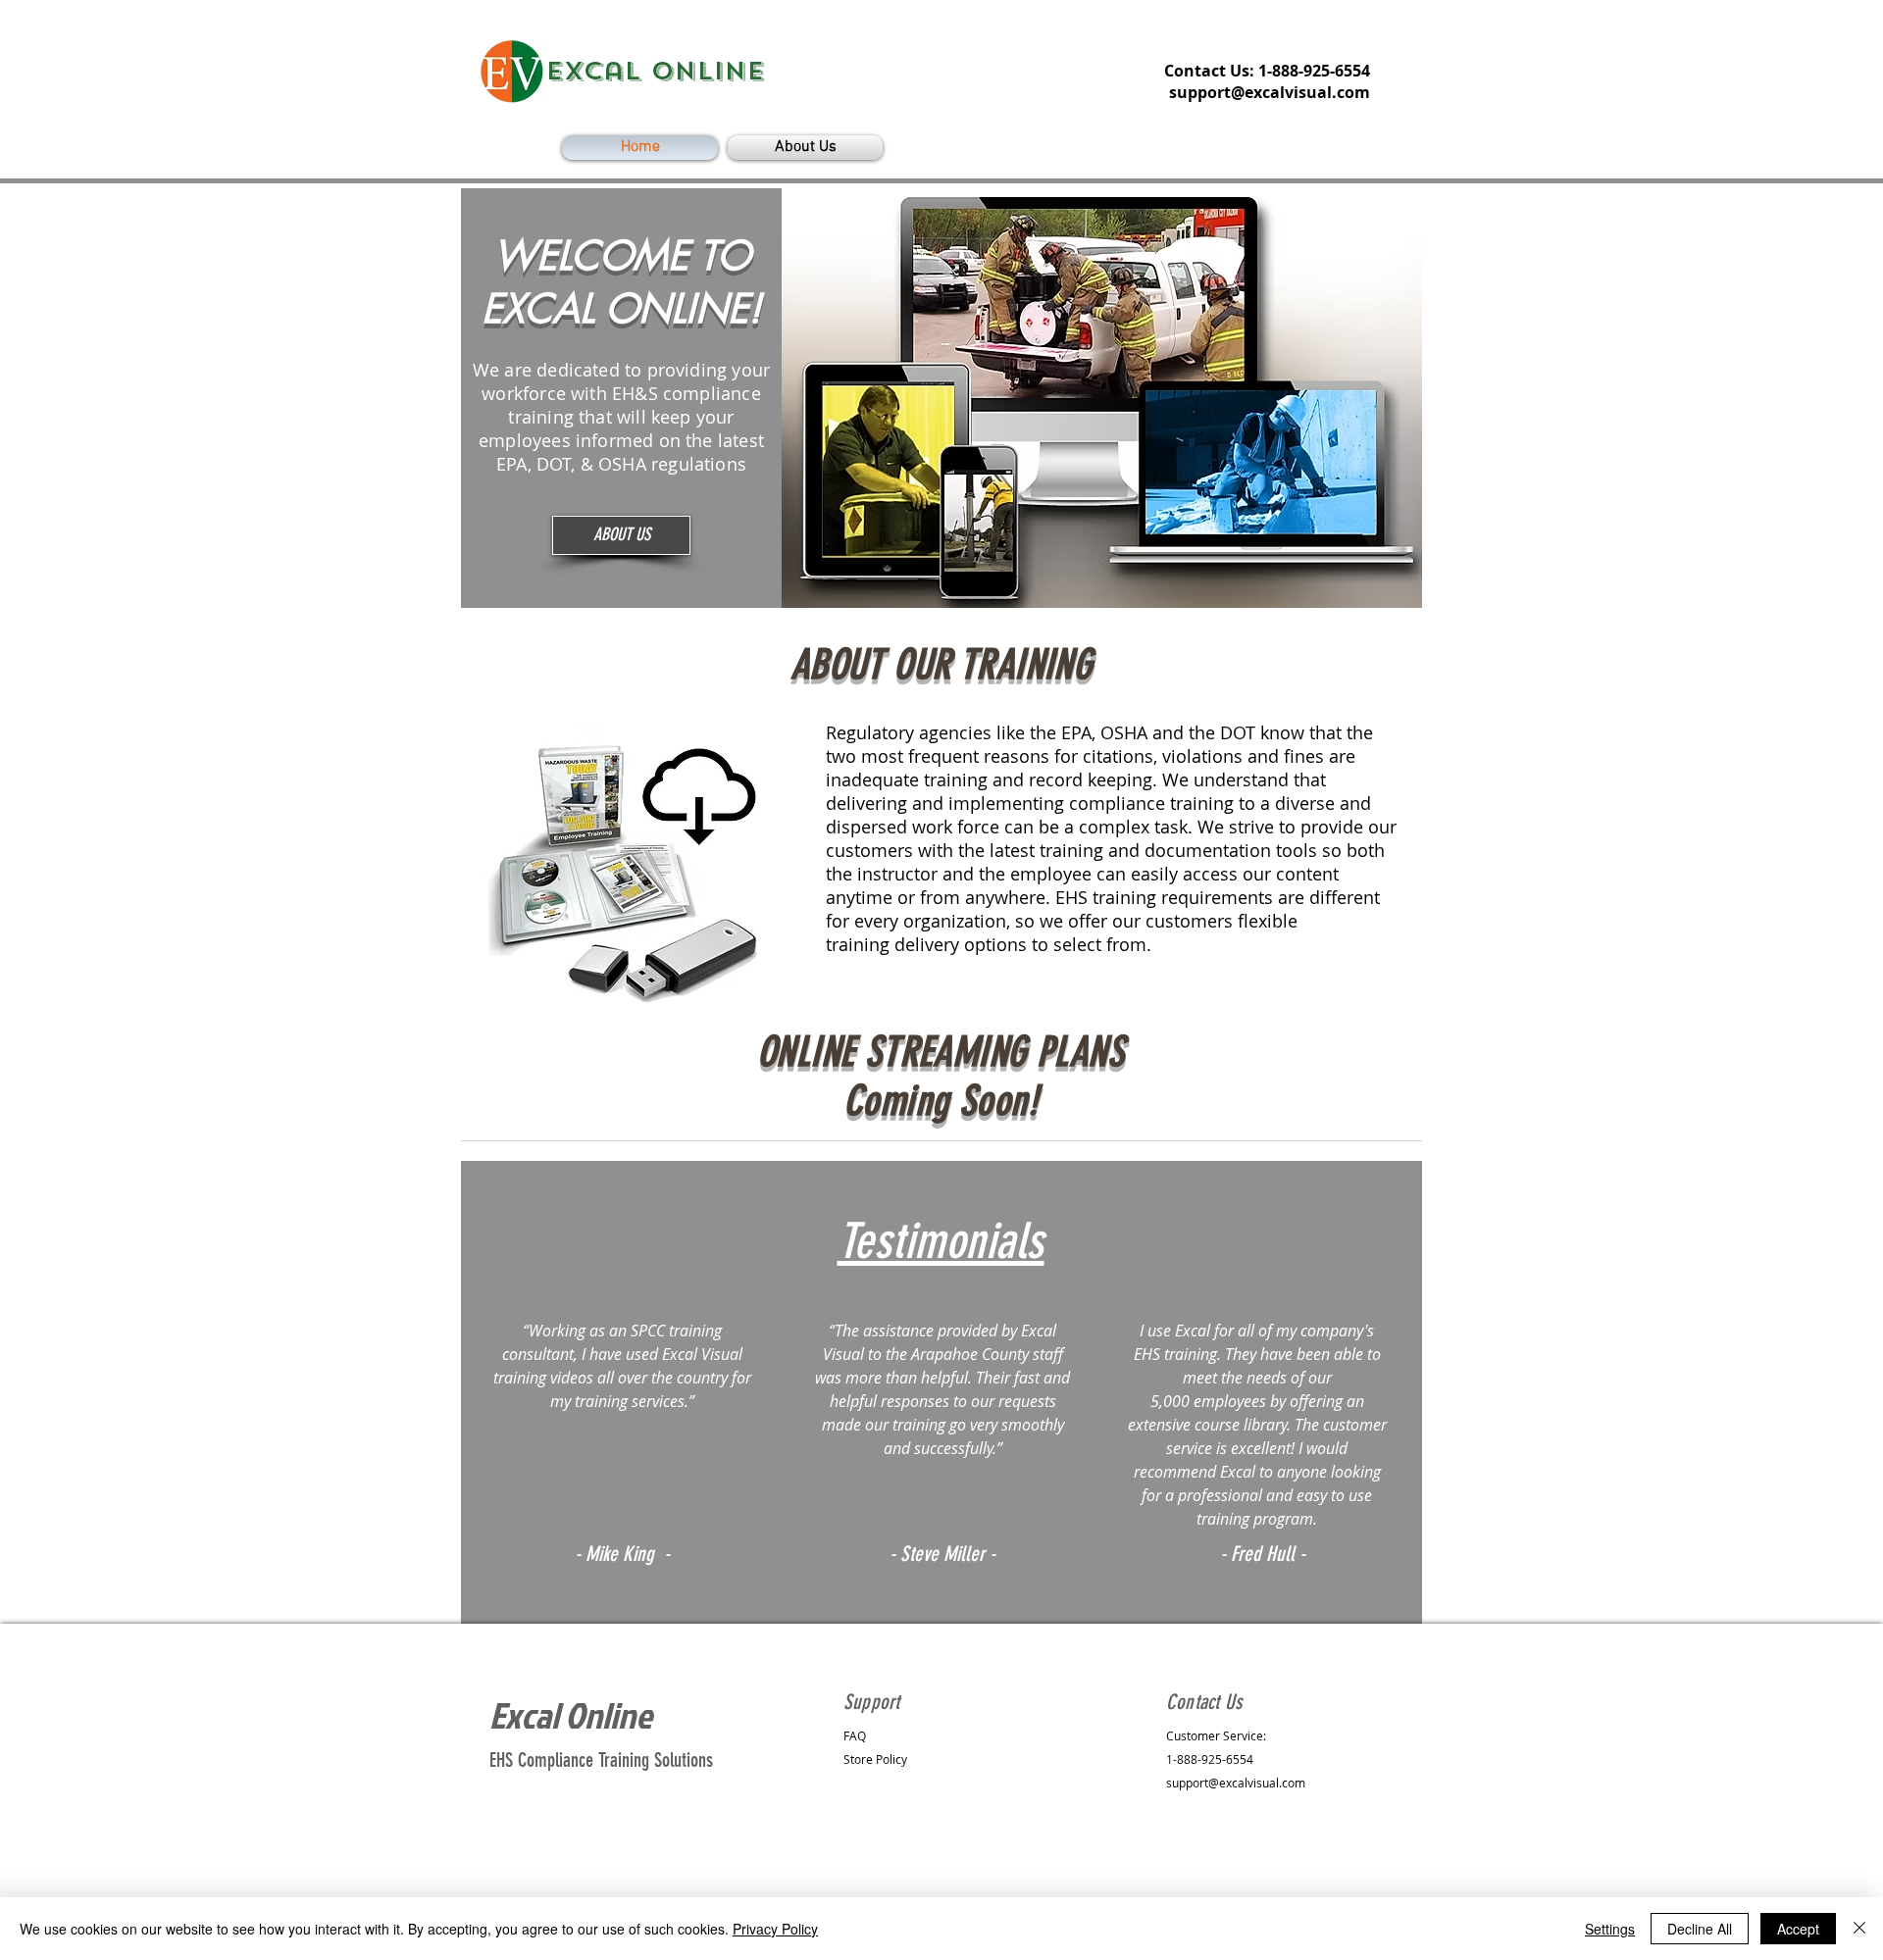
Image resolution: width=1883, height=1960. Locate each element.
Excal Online (571, 1715)
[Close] (1859, 1929)
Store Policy (875, 1759)
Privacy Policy (775, 1929)
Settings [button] (1610, 1929)
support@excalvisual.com (1270, 92)
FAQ (855, 1735)
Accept (1798, 1929)
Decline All (1700, 1929)
